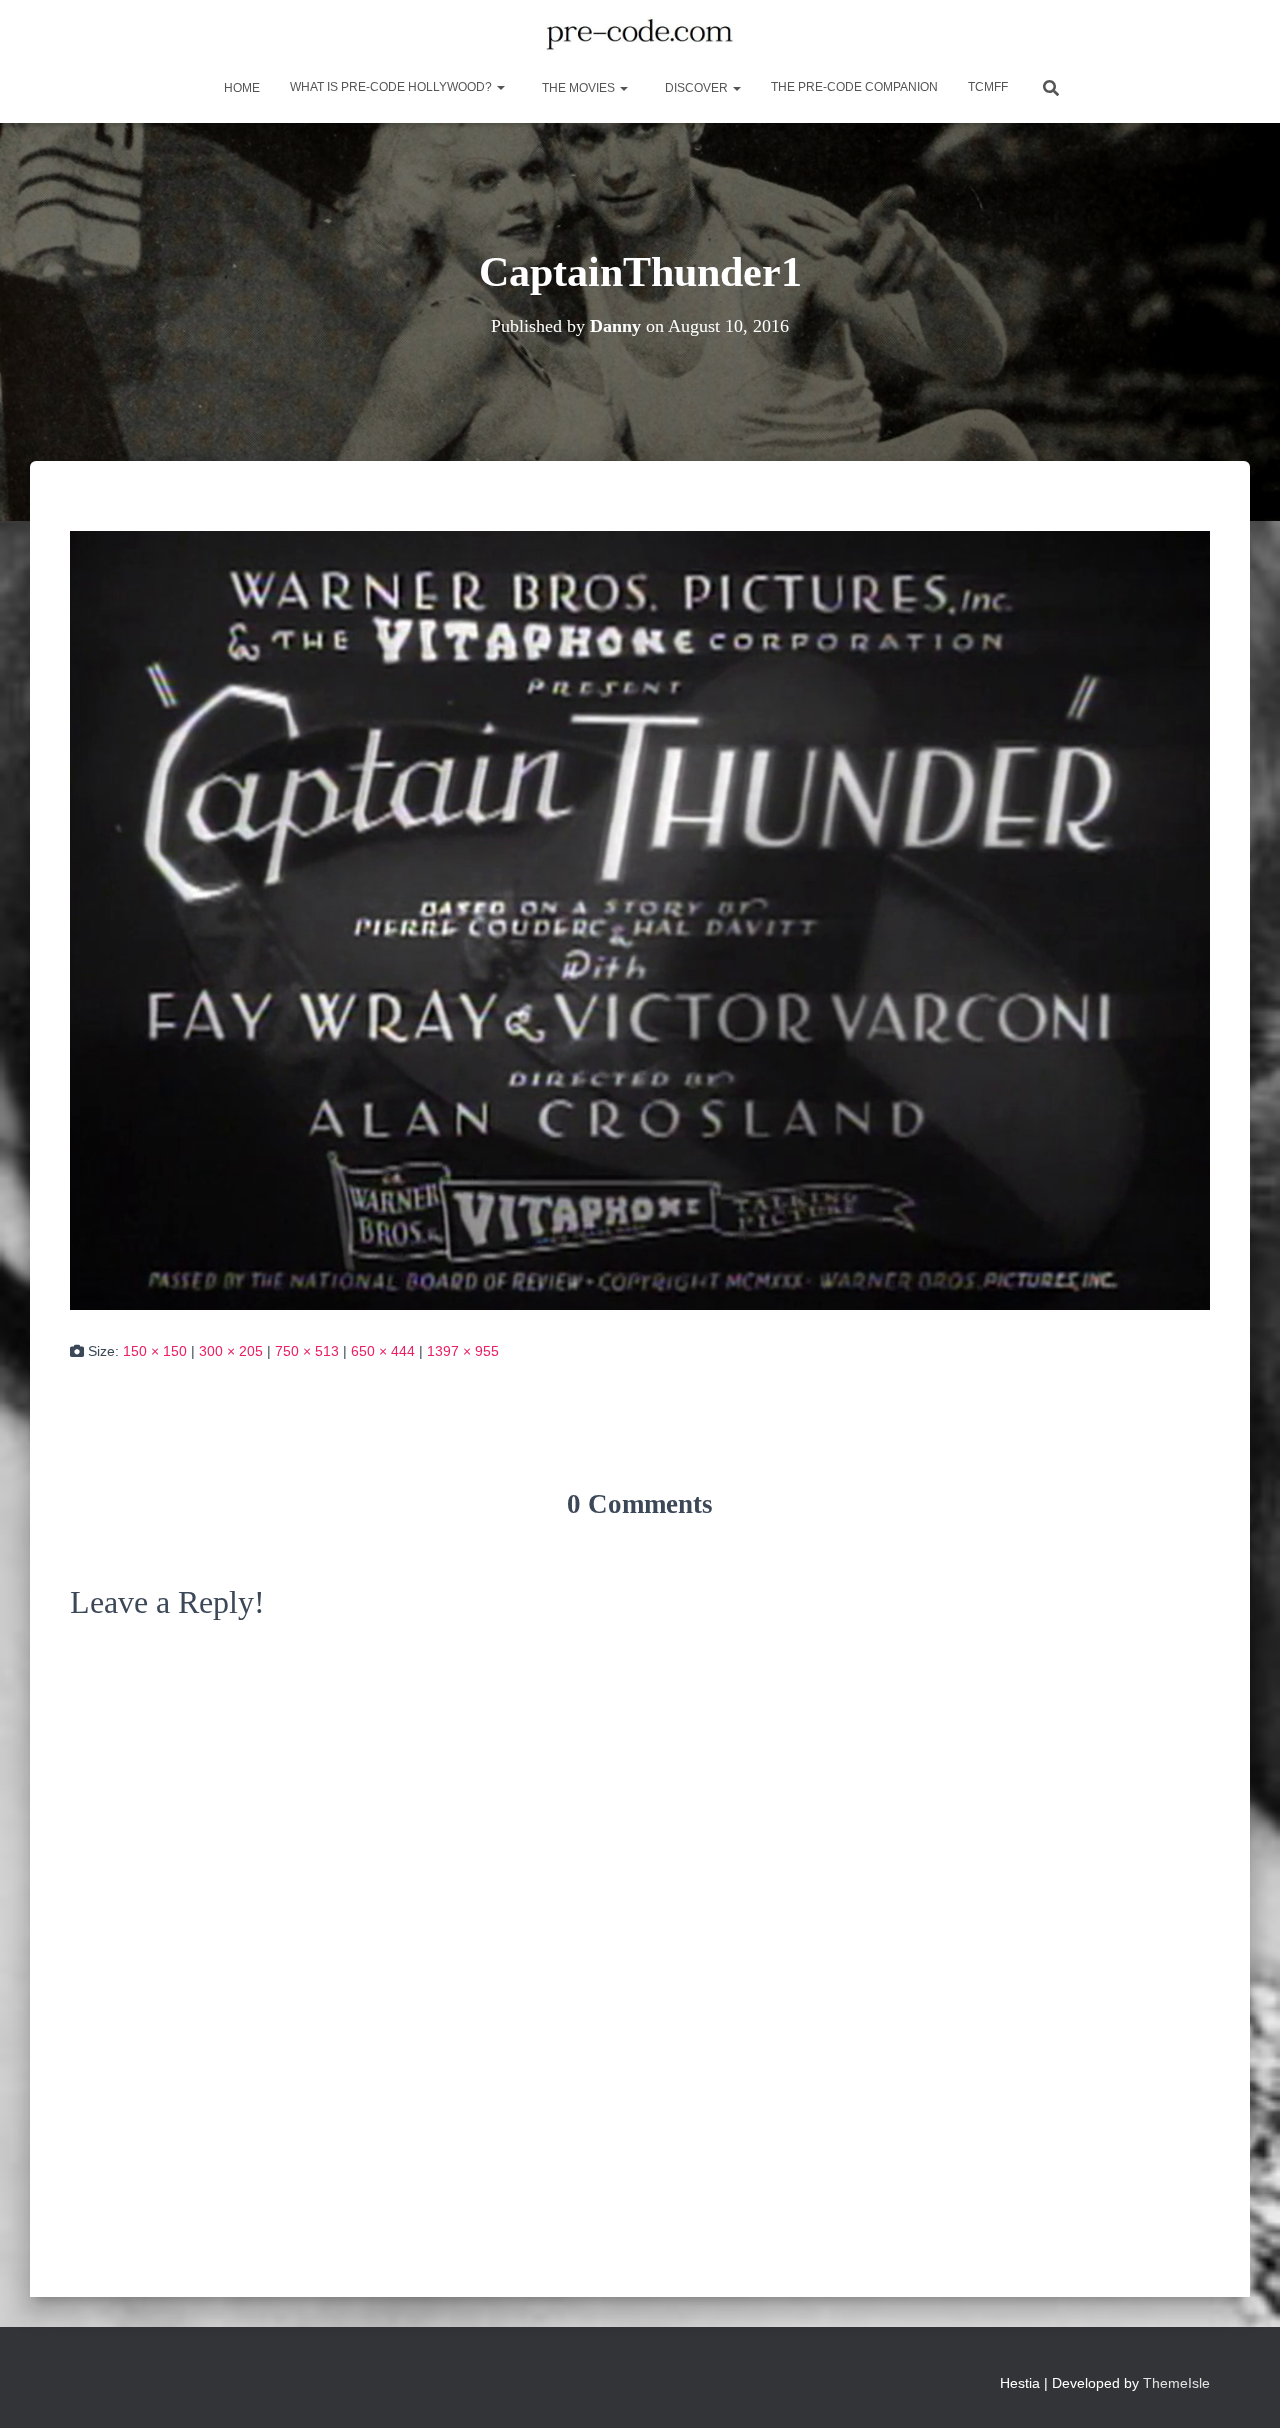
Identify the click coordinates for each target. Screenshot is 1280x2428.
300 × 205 (231, 1351)
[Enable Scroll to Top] (1240, 2388)
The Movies (578, 88)
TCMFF (988, 87)
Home (240, 88)
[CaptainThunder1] (640, 919)
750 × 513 (307, 1351)
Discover (696, 88)
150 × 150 (155, 1351)
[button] (500, 87)
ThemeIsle (1176, 2383)
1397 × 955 (463, 1351)
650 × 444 (383, 1351)
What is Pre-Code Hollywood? (392, 87)
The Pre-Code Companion (854, 87)
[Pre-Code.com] (639, 35)
